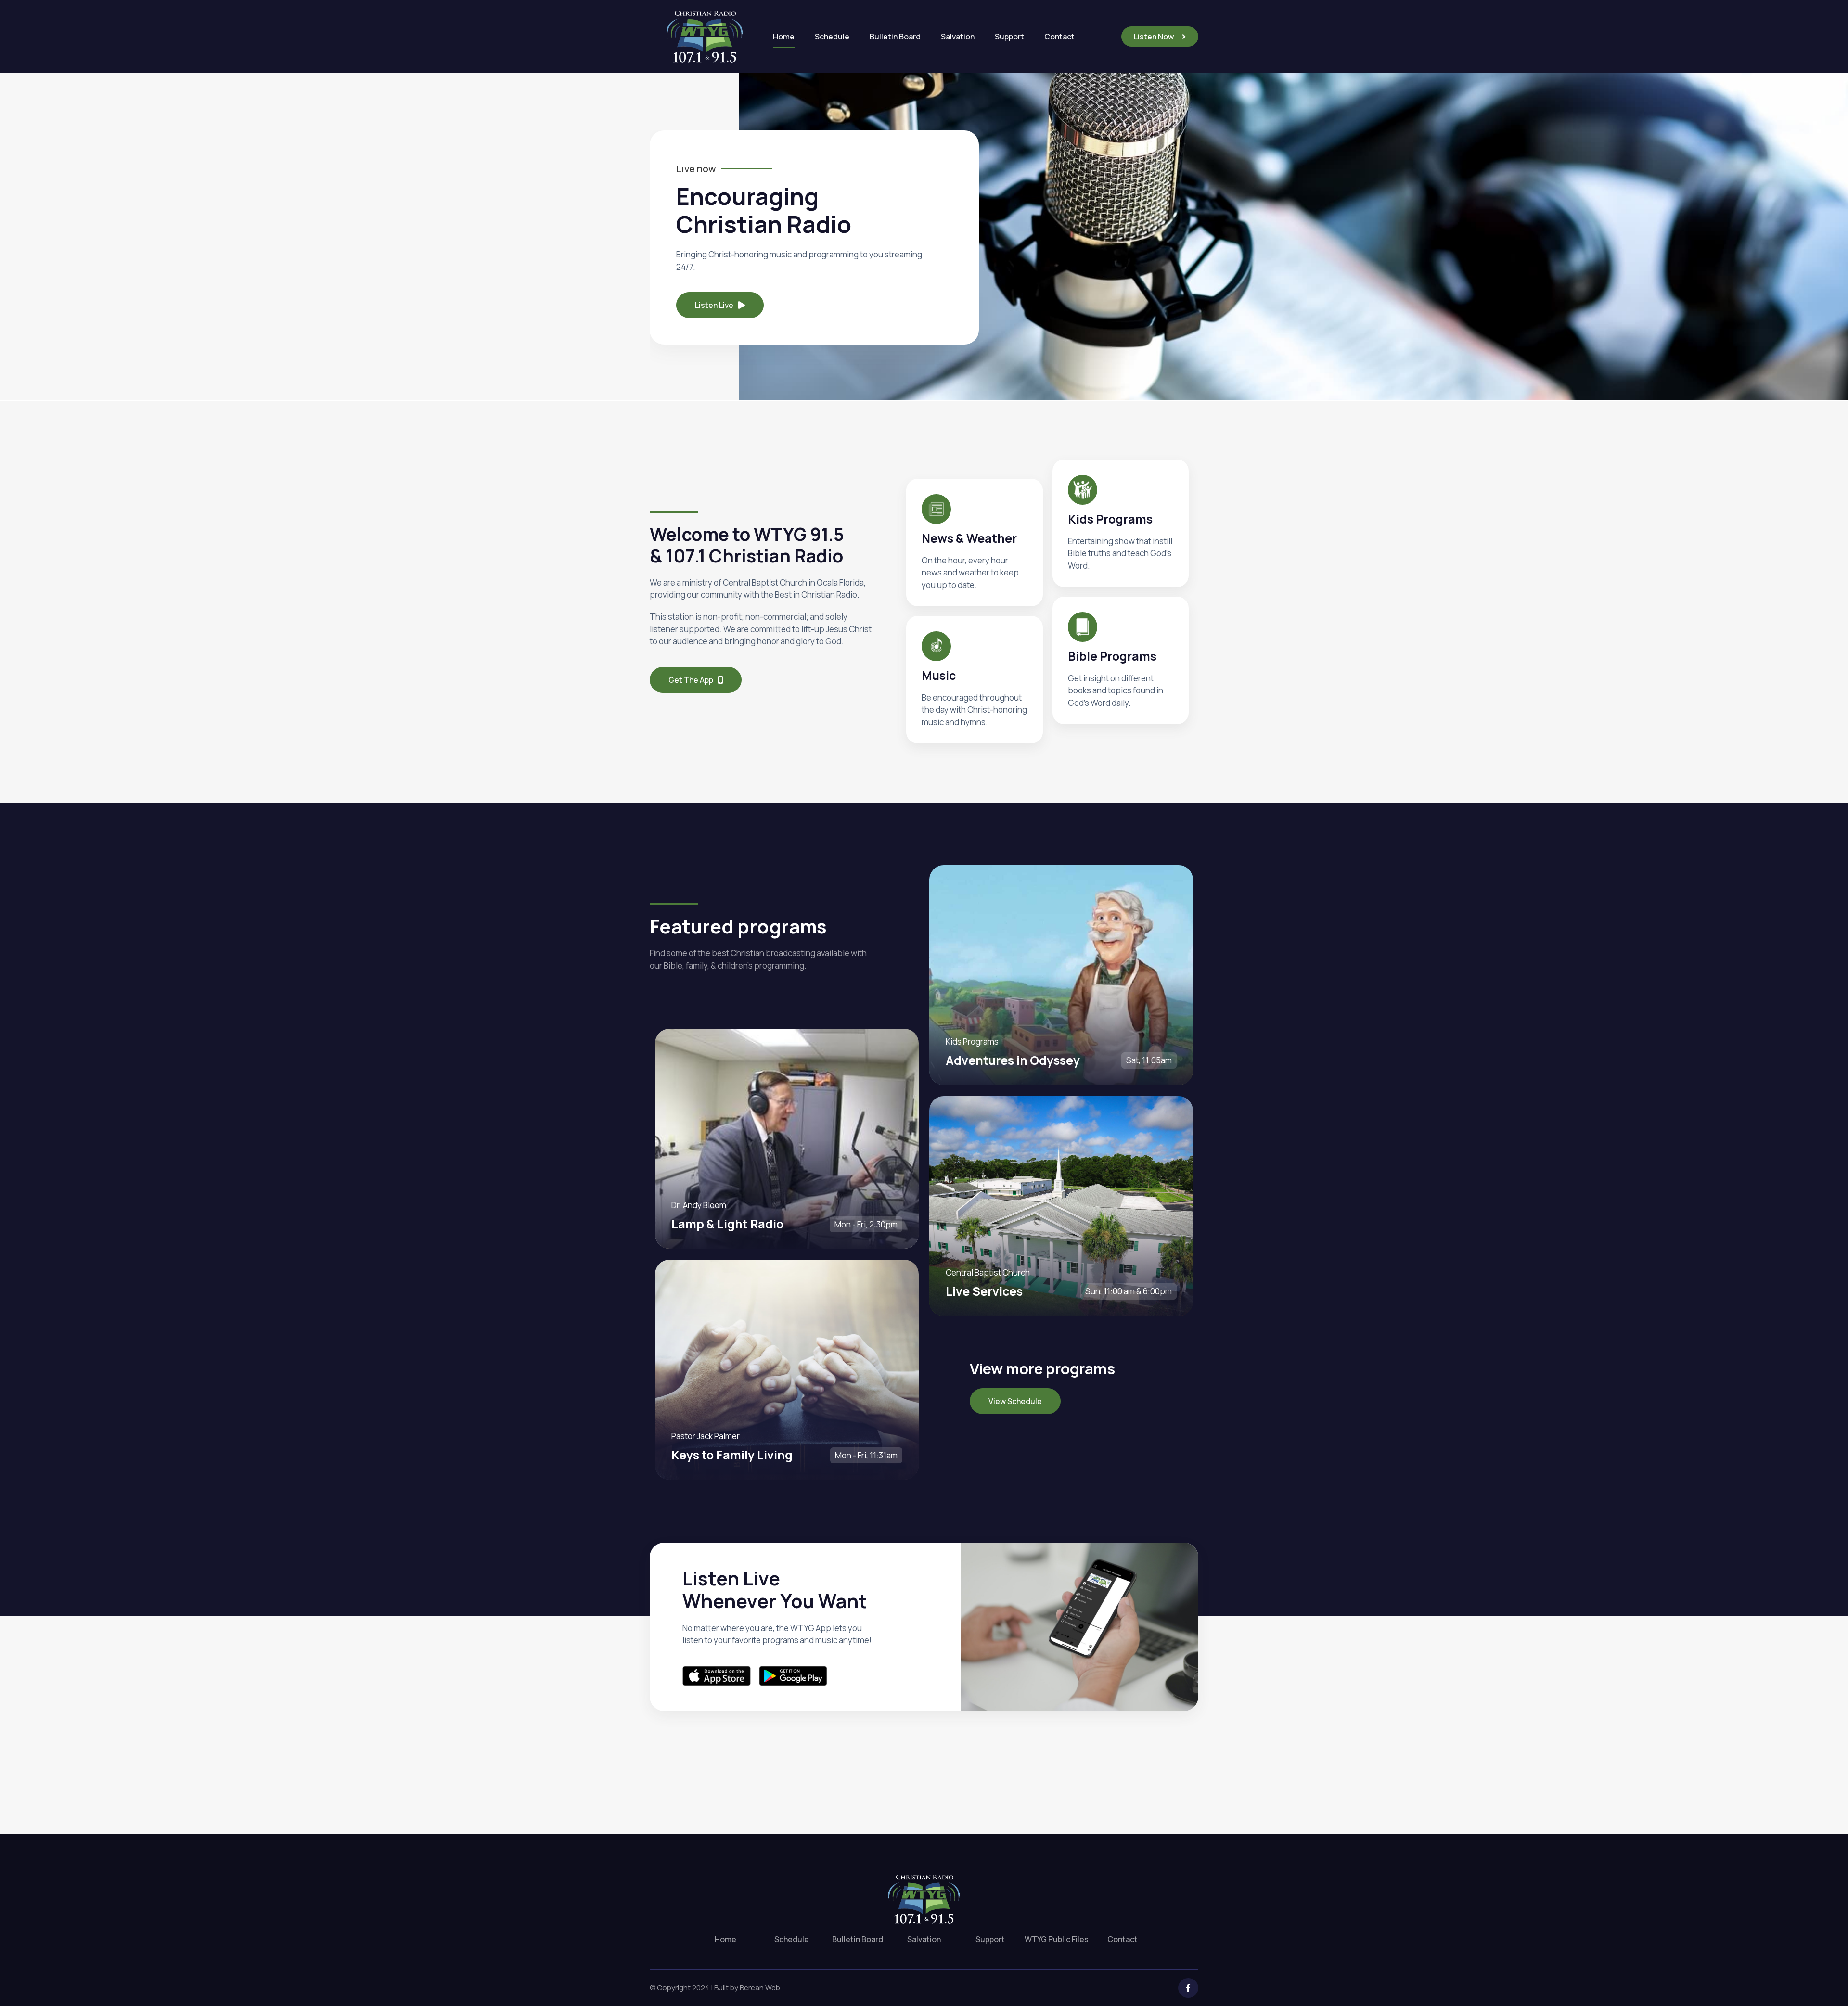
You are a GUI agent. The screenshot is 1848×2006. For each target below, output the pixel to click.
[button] (1160, 37)
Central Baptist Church (988, 1272)
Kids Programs (972, 1041)
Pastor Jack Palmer (706, 1436)
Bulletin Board (895, 37)
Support (1009, 37)
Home (784, 37)
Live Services (984, 1291)
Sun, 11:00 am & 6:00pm (1129, 1291)
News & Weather (969, 538)
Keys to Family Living (732, 1455)
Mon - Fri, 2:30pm (866, 1224)
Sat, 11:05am (1149, 1060)
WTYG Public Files (1057, 1939)
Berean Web (760, 1987)
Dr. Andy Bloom (699, 1205)
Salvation (958, 37)
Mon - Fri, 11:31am (866, 1455)
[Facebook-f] (1188, 1988)
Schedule (832, 37)
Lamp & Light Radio (727, 1224)
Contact (1059, 37)
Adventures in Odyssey (1013, 1060)
